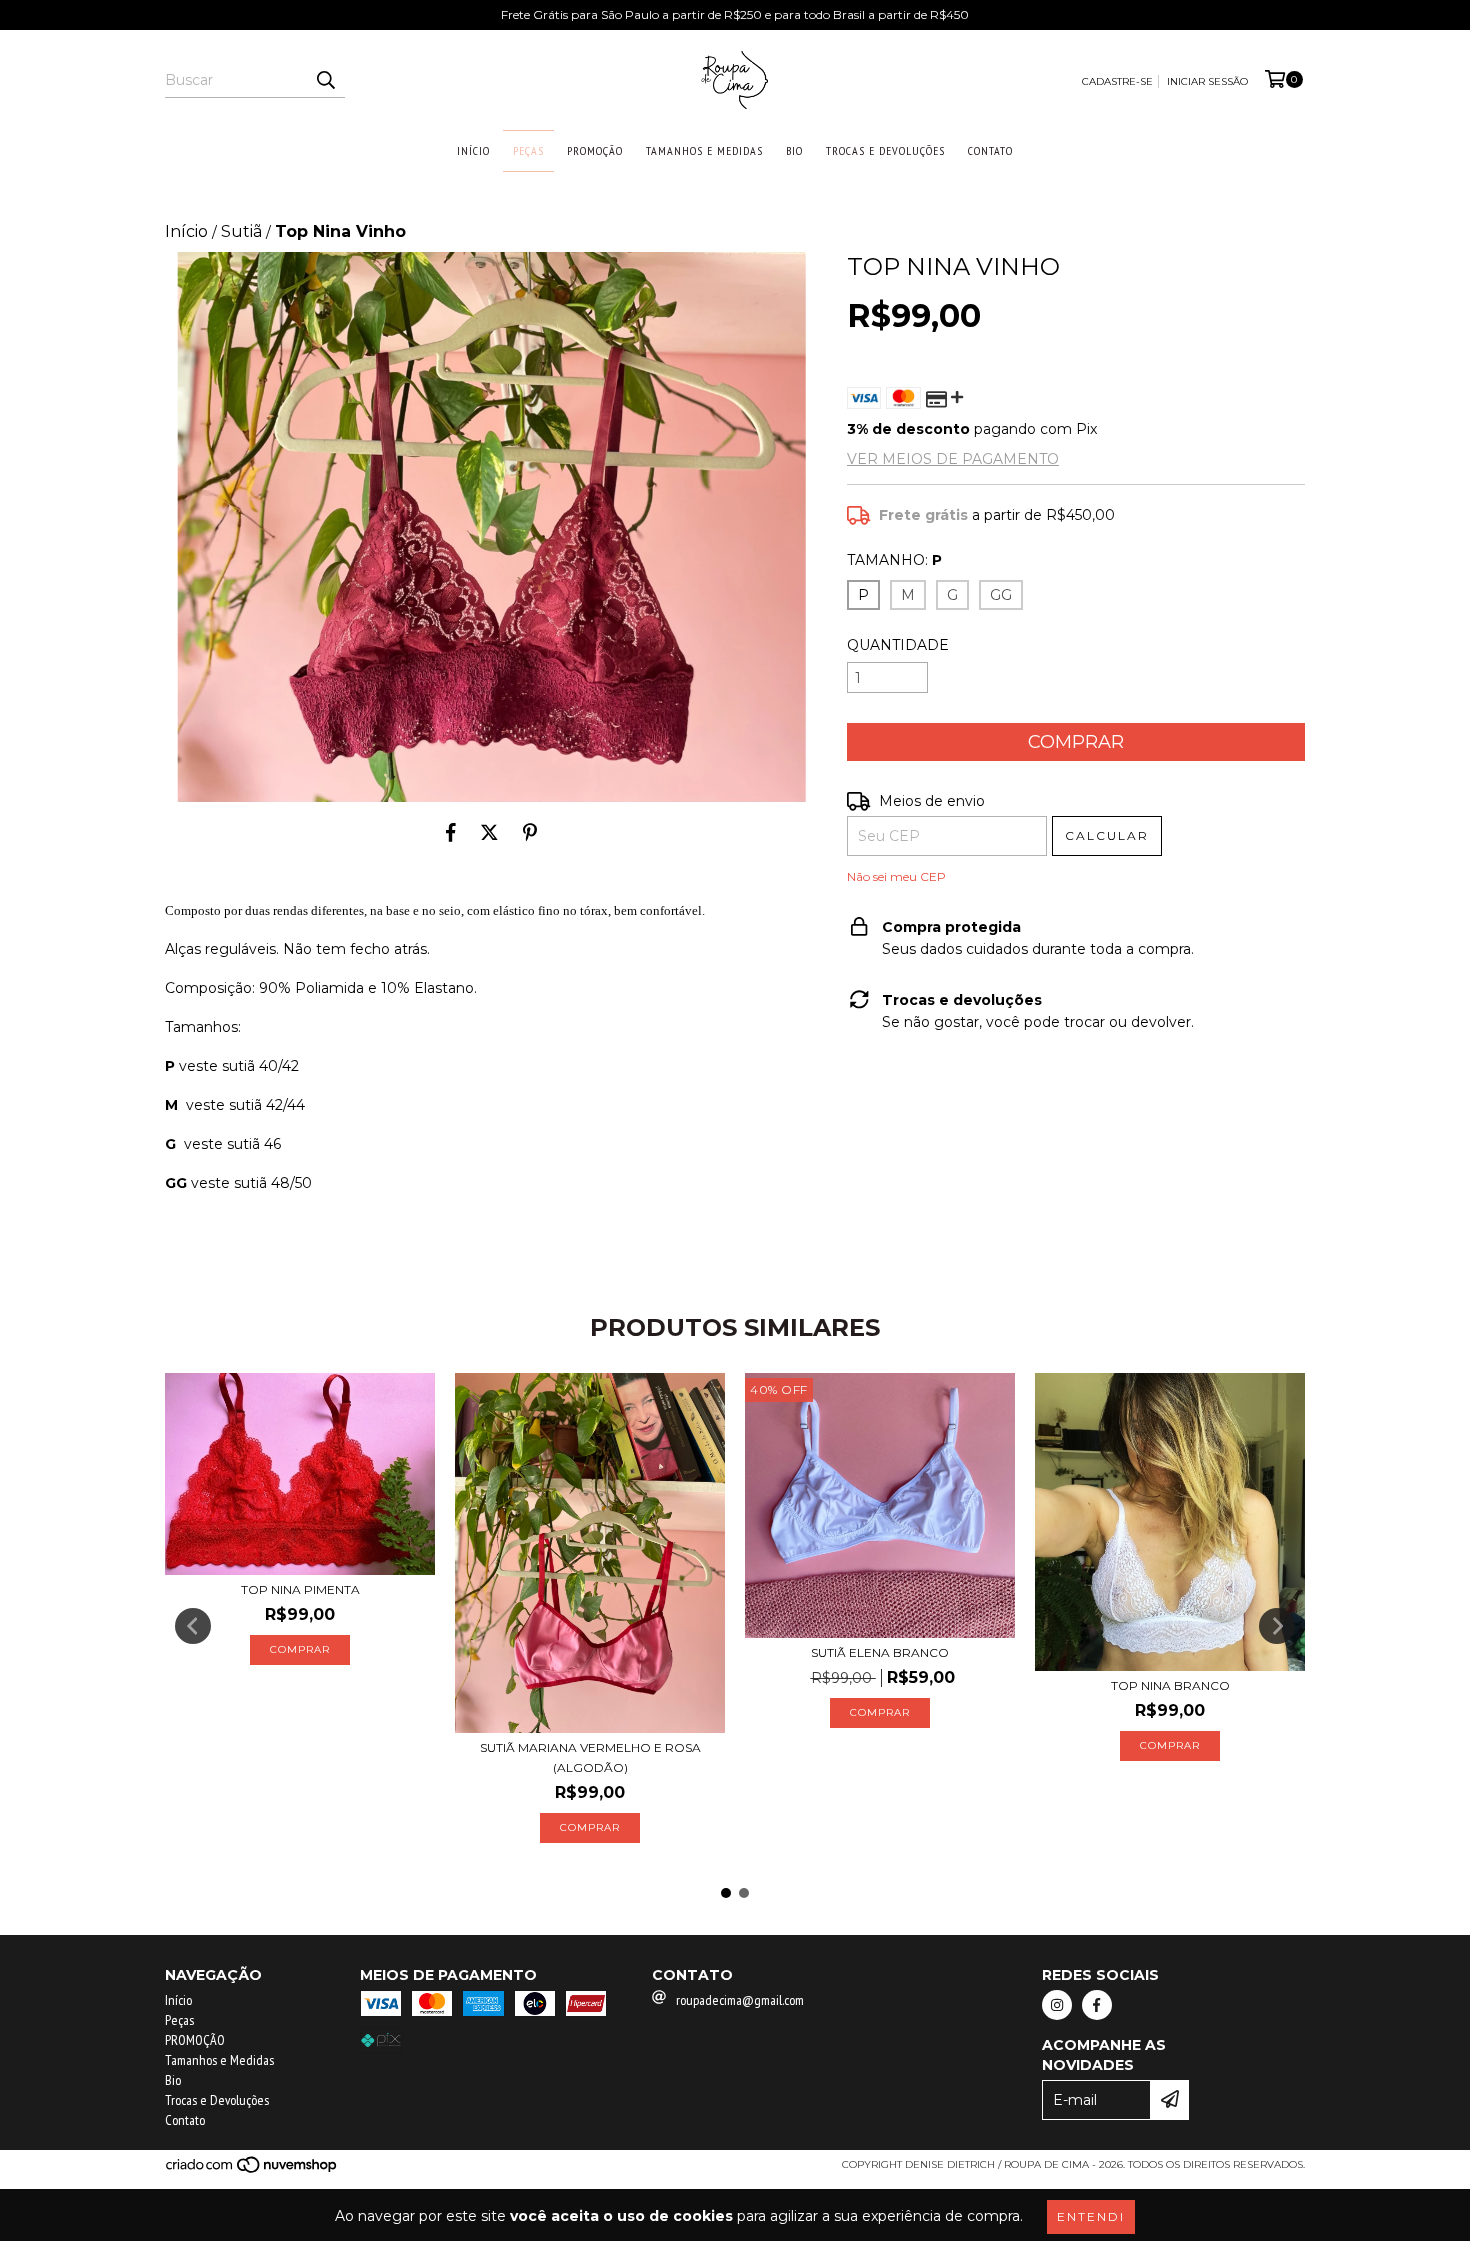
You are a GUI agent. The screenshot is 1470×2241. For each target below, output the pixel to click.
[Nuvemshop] (252, 2170)
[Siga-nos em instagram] (1057, 2005)
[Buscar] (325, 80)
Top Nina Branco (1170, 1685)
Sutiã (241, 231)
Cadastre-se (1117, 81)
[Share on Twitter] (489, 832)
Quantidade (898, 645)
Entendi (1091, 2216)
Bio (794, 150)
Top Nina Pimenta (300, 1589)
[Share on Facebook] (451, 832)
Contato (990, 150)
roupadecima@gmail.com (740, 2000)
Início (473, 150)
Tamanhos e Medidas (704, 150)
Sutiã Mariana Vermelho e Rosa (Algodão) (590, 1757)
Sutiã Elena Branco (880, 1652)
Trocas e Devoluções (885, 150)
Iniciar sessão (1207, 81)
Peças (528, 150)
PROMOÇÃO (595, 150)
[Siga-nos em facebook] (1097, 2005)
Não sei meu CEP (896, 876)
